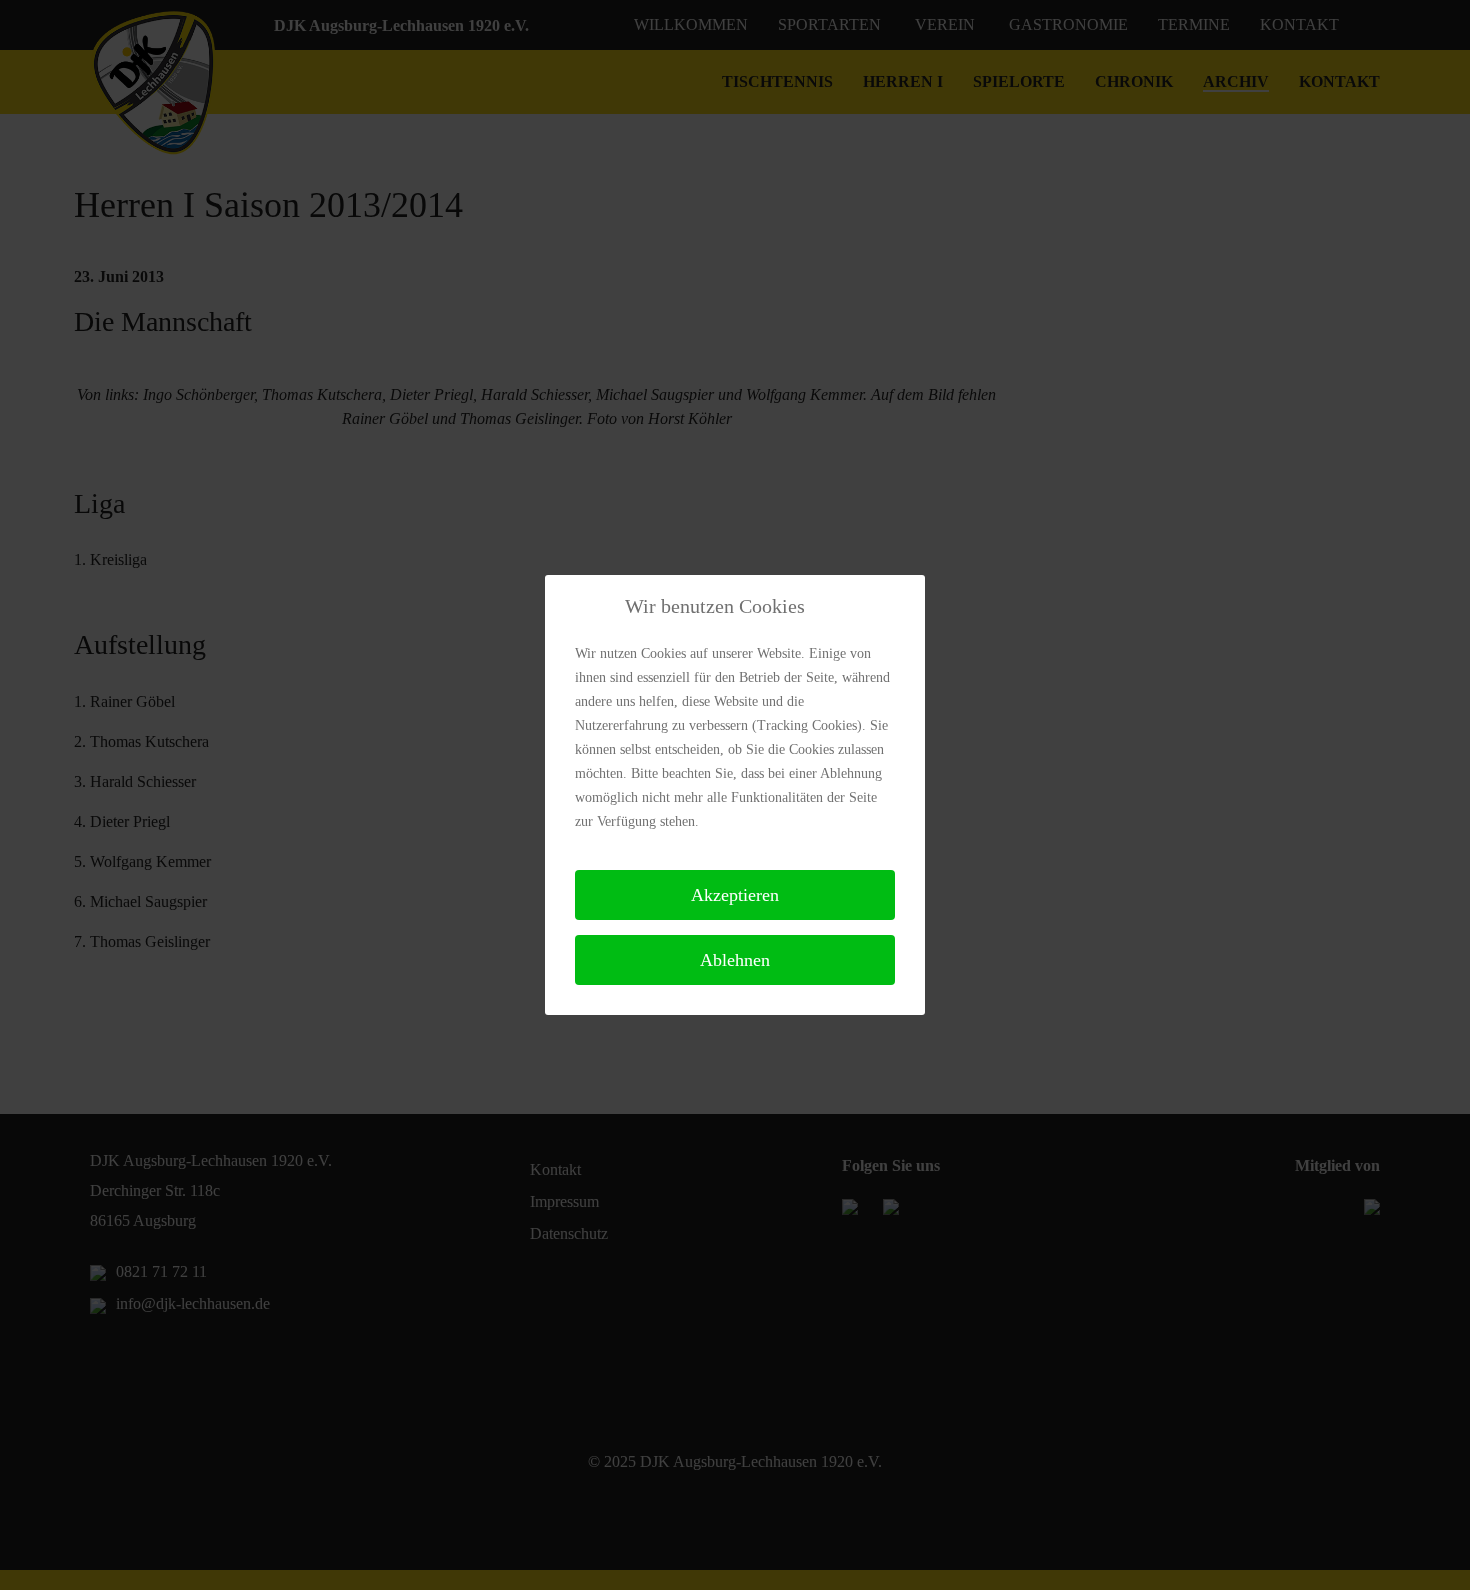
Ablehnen (735, 960)
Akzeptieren (735, 895)
